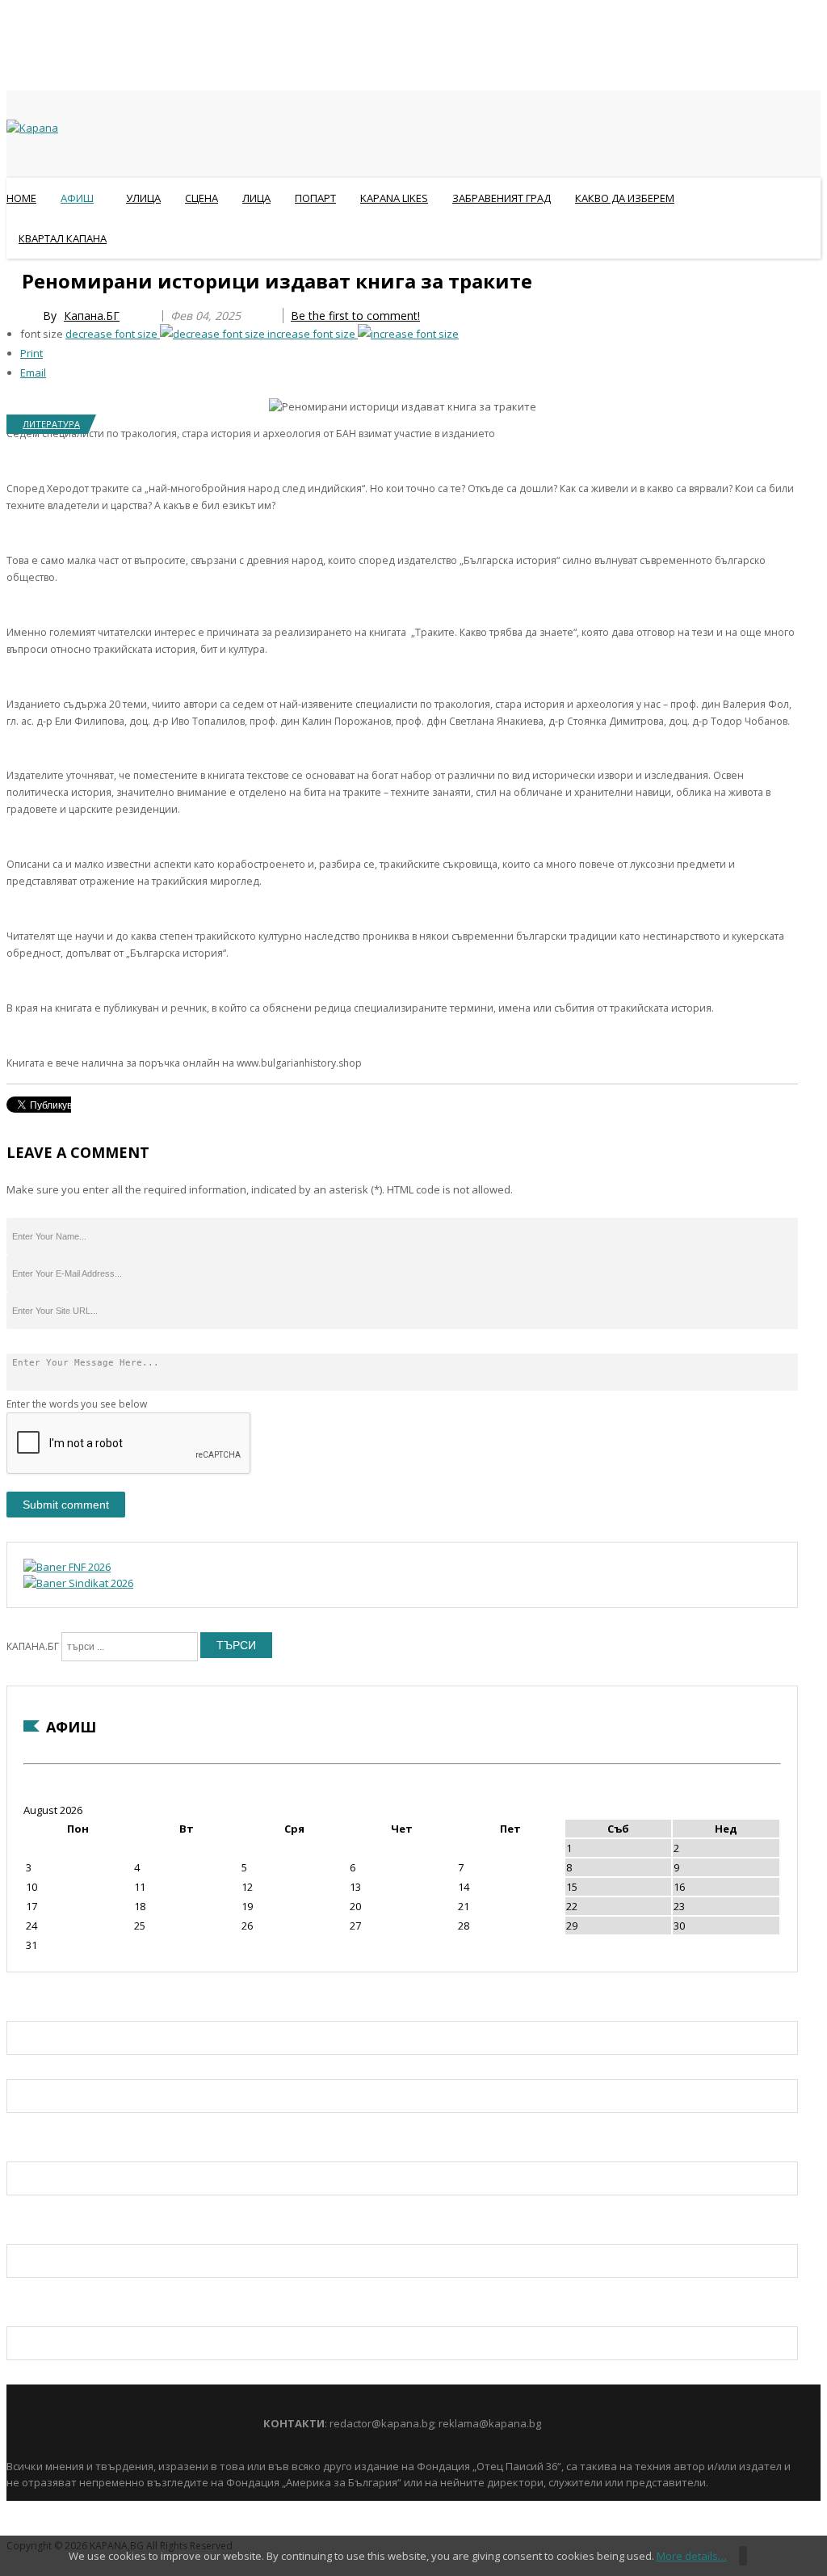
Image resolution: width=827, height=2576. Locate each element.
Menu (14, 278)
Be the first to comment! (355, 316)
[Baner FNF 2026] (67, 1567)
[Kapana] (32, 128)
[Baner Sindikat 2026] (78, 1583)
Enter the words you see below (77, 1404)
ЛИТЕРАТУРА (51, 424)
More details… (692, 2556)
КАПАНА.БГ (33, 1646)
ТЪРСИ (236, 1645)
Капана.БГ (92, 316)
